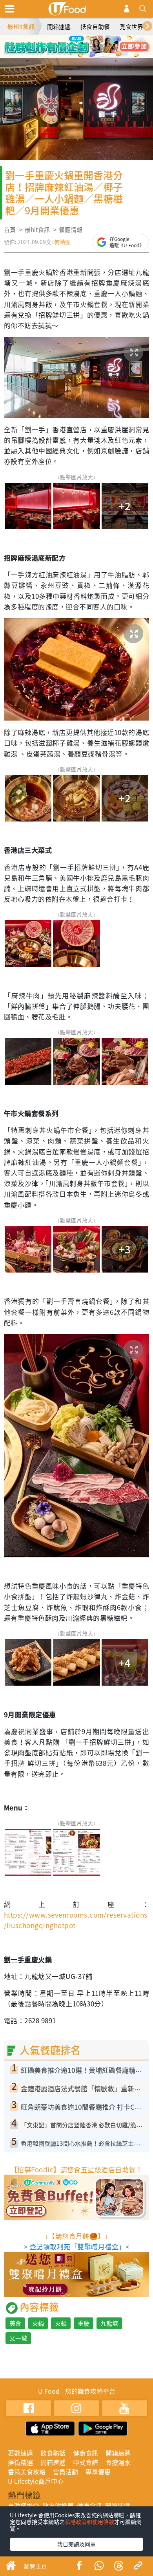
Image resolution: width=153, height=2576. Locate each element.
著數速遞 (20, 2453)
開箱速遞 (59, 27)
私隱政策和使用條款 (89, 2522)
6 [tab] (82, 54)
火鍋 (38, 2323)
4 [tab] (94, 43)
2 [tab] (71, 43)
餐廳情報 (71, 230)
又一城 (18, 2338)
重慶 (84, 2323)
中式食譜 (86, 2462)
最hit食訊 (37, 230)
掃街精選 (20, 2462)
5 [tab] (71, 54)
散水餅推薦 (58, 2506)
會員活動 (66, 2472)
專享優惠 (98, 2472)
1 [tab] (59, 43)
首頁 (10, 230)
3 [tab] (82, 43)
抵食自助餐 (95, 27)
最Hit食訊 (21, 26)
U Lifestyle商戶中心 (36, 2481)
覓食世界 (131, 27)
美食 (15, 2323)
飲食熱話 (53, 2453)
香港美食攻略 (27, 2472)
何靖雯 (62, 242)
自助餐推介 (24, 2506)
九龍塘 (109, 2323)
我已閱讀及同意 (76, 2544)
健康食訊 (86, 2453)
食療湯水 (118, 2462)
